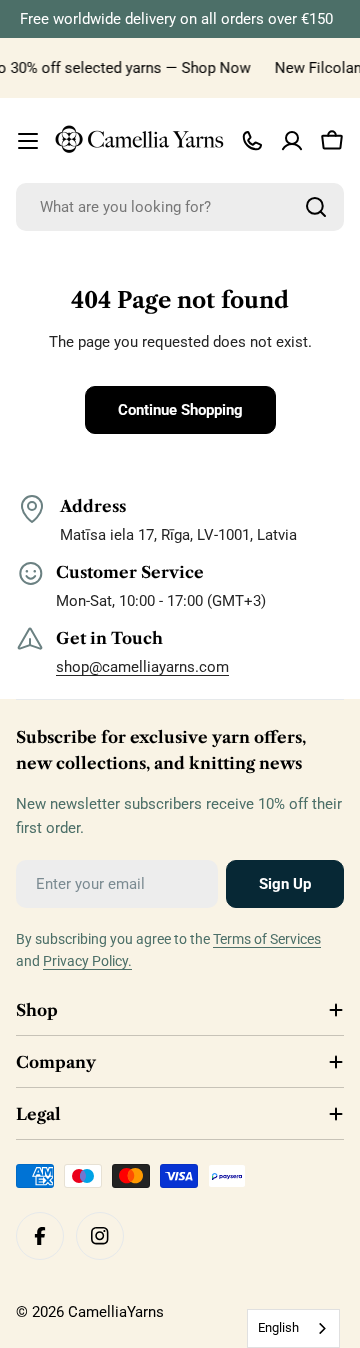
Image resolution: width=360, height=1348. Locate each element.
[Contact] (252, 141)
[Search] (316, 207)
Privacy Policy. (87, 961)
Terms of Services (267, 939)
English (278, 1327)
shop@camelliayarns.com (142, 667)
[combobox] (180, 207)
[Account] (292, 141)
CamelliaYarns (116, 1312)
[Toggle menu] (28, 141)
